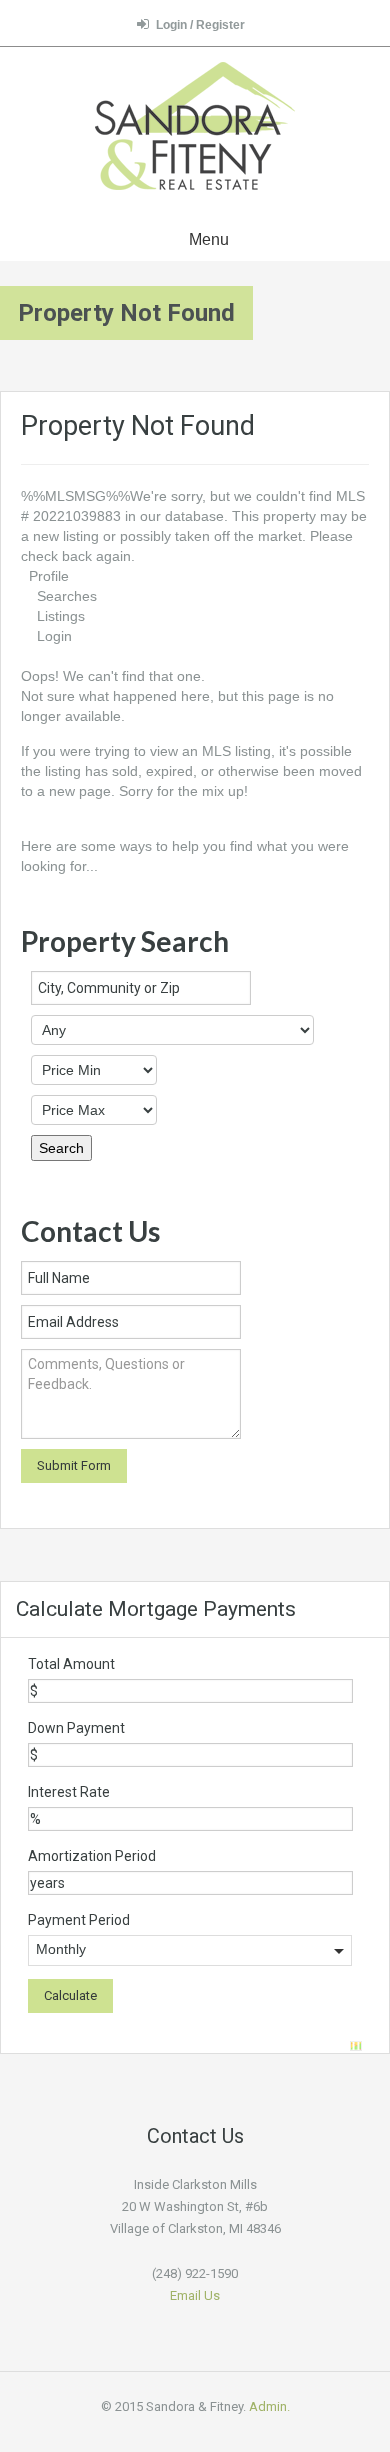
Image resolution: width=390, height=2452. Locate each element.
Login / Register (200, 25)
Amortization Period (92, 1856)
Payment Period (79, 1920)
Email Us (195, 2295)
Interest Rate (69, 1792)
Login (54, 636)
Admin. (269, 2406)
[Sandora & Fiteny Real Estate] (195, 128)
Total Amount (71, 1664)
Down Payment (76, 1728)
